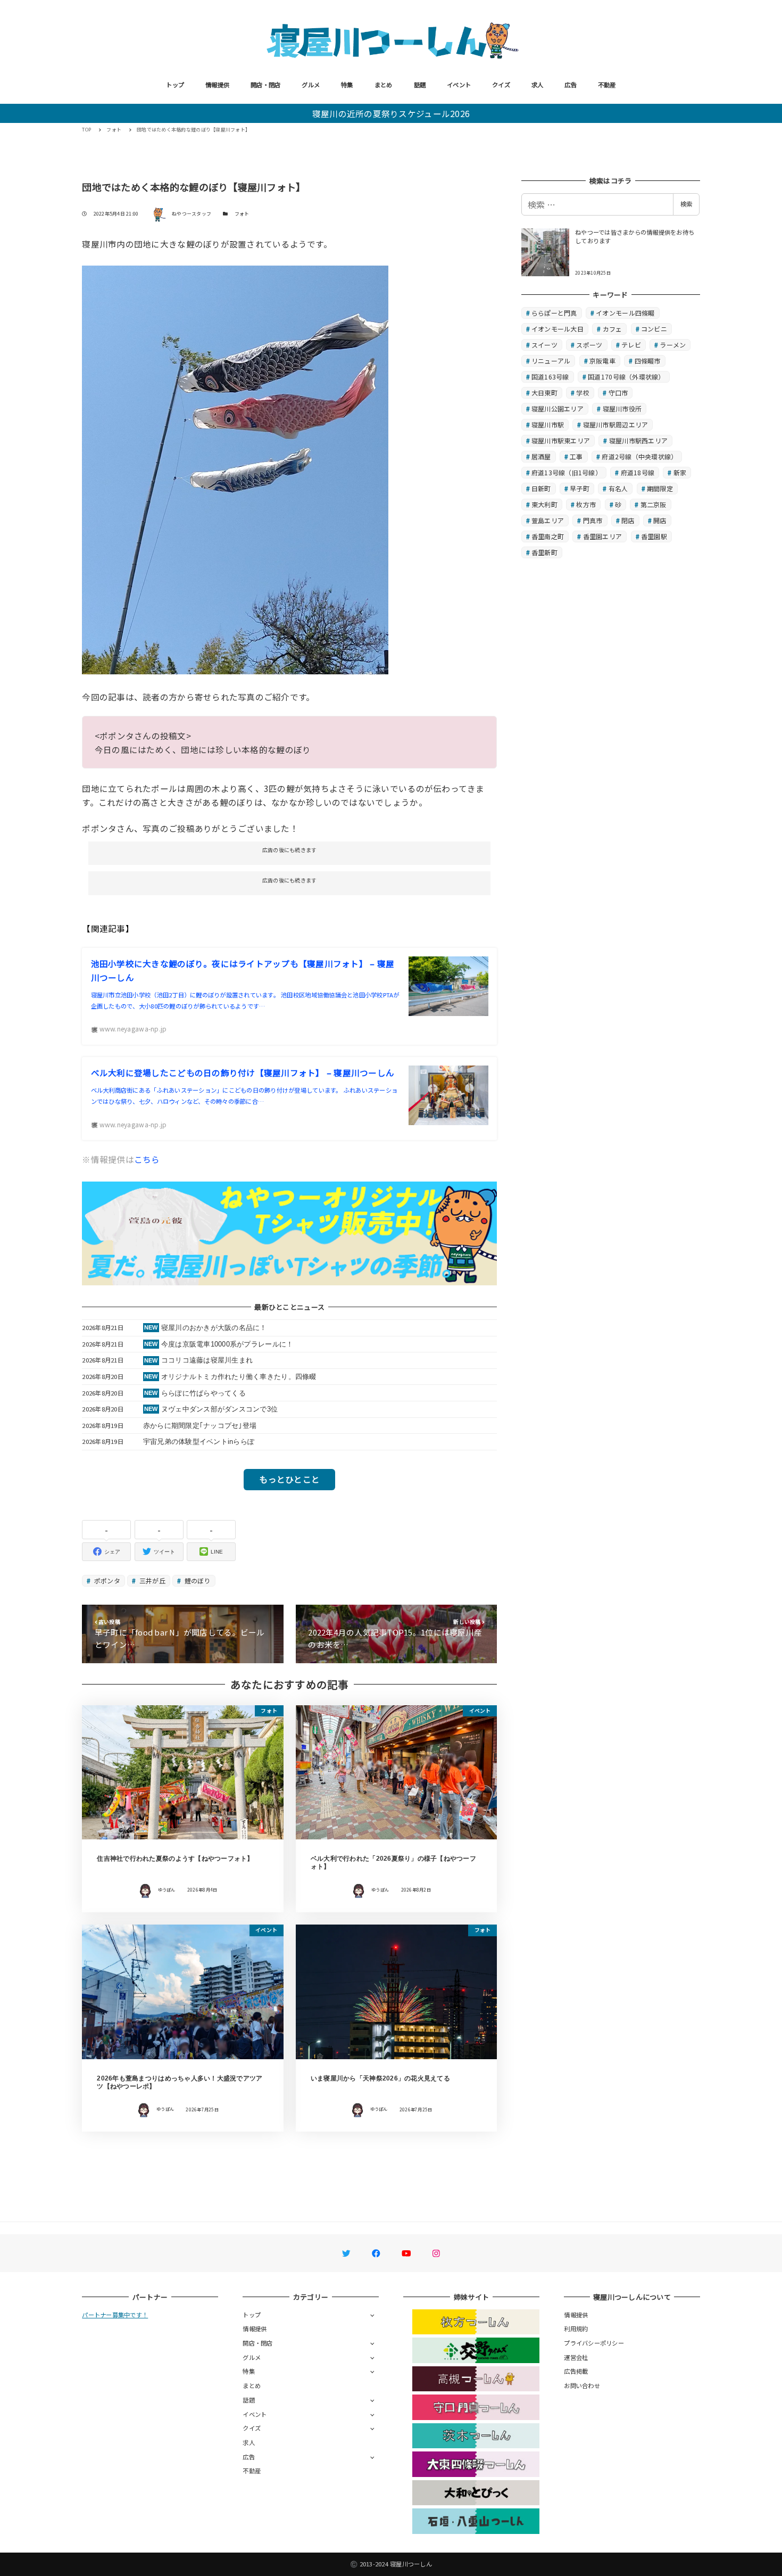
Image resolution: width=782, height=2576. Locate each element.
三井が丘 (152, 1580)
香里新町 (544, 552)
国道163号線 (550, 377)
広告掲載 (576, 2371)
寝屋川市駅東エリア (561, 440)
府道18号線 (638, 472)
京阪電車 (602, 361)
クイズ (501, 85)
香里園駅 (654, 536)
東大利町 (544, 504)
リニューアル (551, 361)
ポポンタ (106, 1580)
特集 (347, 85)
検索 (686, 204)
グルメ (311, 85)
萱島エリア (548, 520)
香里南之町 (548, 536)
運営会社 (576, 2357)
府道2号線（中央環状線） (639, 456)
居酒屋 (541, 456)
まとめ (384, 85)
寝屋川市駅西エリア (638, 440)
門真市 (593, 520)
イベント (459, 85)
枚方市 (586, 504)
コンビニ (654, 329)
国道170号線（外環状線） (626, 377)
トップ (175, 85)
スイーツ (544, 345)
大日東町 (544, 393)
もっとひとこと (289, 1479)
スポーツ (589, 345)
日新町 (541, 488)
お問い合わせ (582, 2385)
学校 (583, 393)
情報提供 (217, 85)
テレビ (631, 345)
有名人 (618, 488)
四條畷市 (648, 361)
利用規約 (576, 2329)
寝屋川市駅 (548, 424)
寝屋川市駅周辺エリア (616, 424)
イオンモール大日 (558, 329)
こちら (147, 1159)
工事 (576, 456)
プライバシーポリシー (594, 2343)
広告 (571, 85)
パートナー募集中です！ (115, 2315)
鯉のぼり (196, 1580)
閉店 (628, 520)
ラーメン (673, 345)
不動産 (607, 85)
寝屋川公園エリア (558, 408)
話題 (420, 85)
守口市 (618, 393)
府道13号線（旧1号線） (567, 472)
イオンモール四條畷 (625, 313)
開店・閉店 (265, 85)
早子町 (580, 488)
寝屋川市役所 (622, 408)
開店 (660, 520)
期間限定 (660, 488)
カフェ (613, 329)
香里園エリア (603, 536)
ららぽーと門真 (554, 313)
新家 (680, 472)
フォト (242, 214)
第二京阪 (654, 504)
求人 (538, 85)
